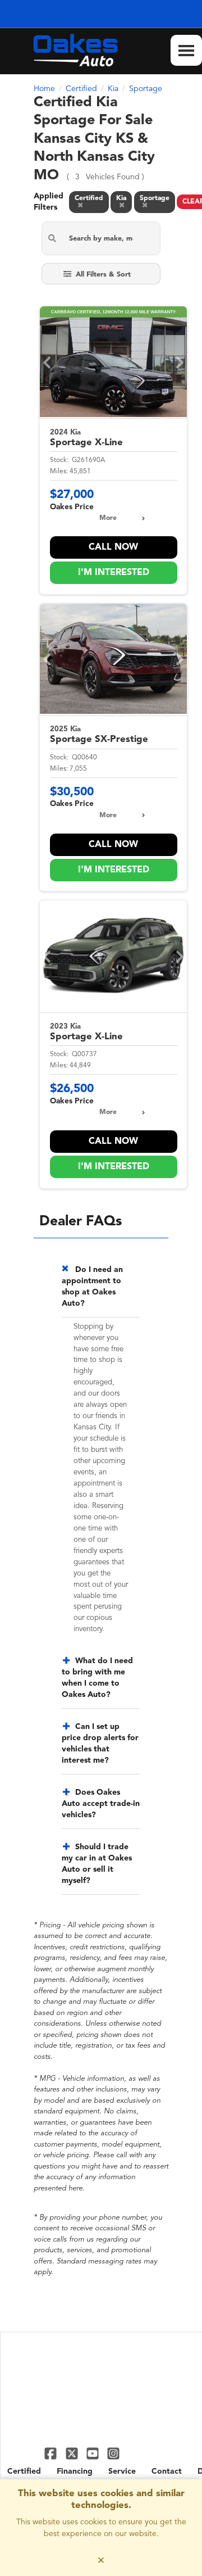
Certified (24, 2471)
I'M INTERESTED (114, 573)
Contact (167, 2471)
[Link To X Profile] (73, 2453)
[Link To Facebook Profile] (52, 2453)
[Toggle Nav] (186, 50)
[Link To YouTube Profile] (94, 2453)
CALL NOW (113, 547)
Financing (75, 2471)
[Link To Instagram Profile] (113, 2453)
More (108, 518)
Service (122, 2471)
